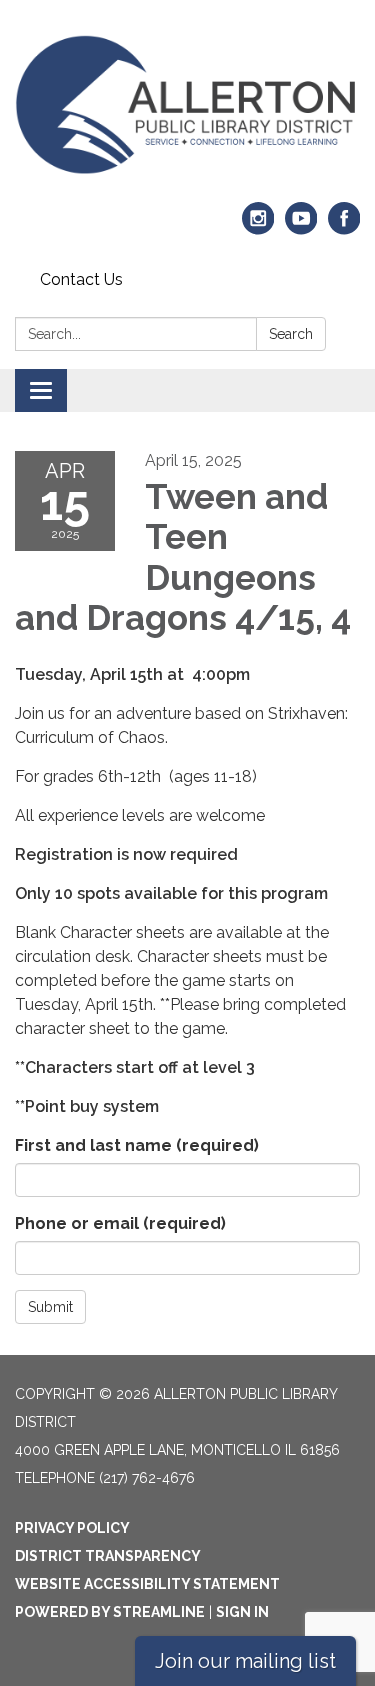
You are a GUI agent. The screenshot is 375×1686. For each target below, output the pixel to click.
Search (291, 334)
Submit (50, 1307)
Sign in (242, 1612)
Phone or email (120, 1223)
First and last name (137, 1145)
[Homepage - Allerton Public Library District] (187, 105)
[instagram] (258, 227)
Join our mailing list (245, 1661)
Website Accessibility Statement (147, 1584)
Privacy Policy (72, 1528)
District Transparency (108, 1556)
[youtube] (301, 227)
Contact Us (81, 279)
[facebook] (344, 227)
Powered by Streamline (110, 1612)
